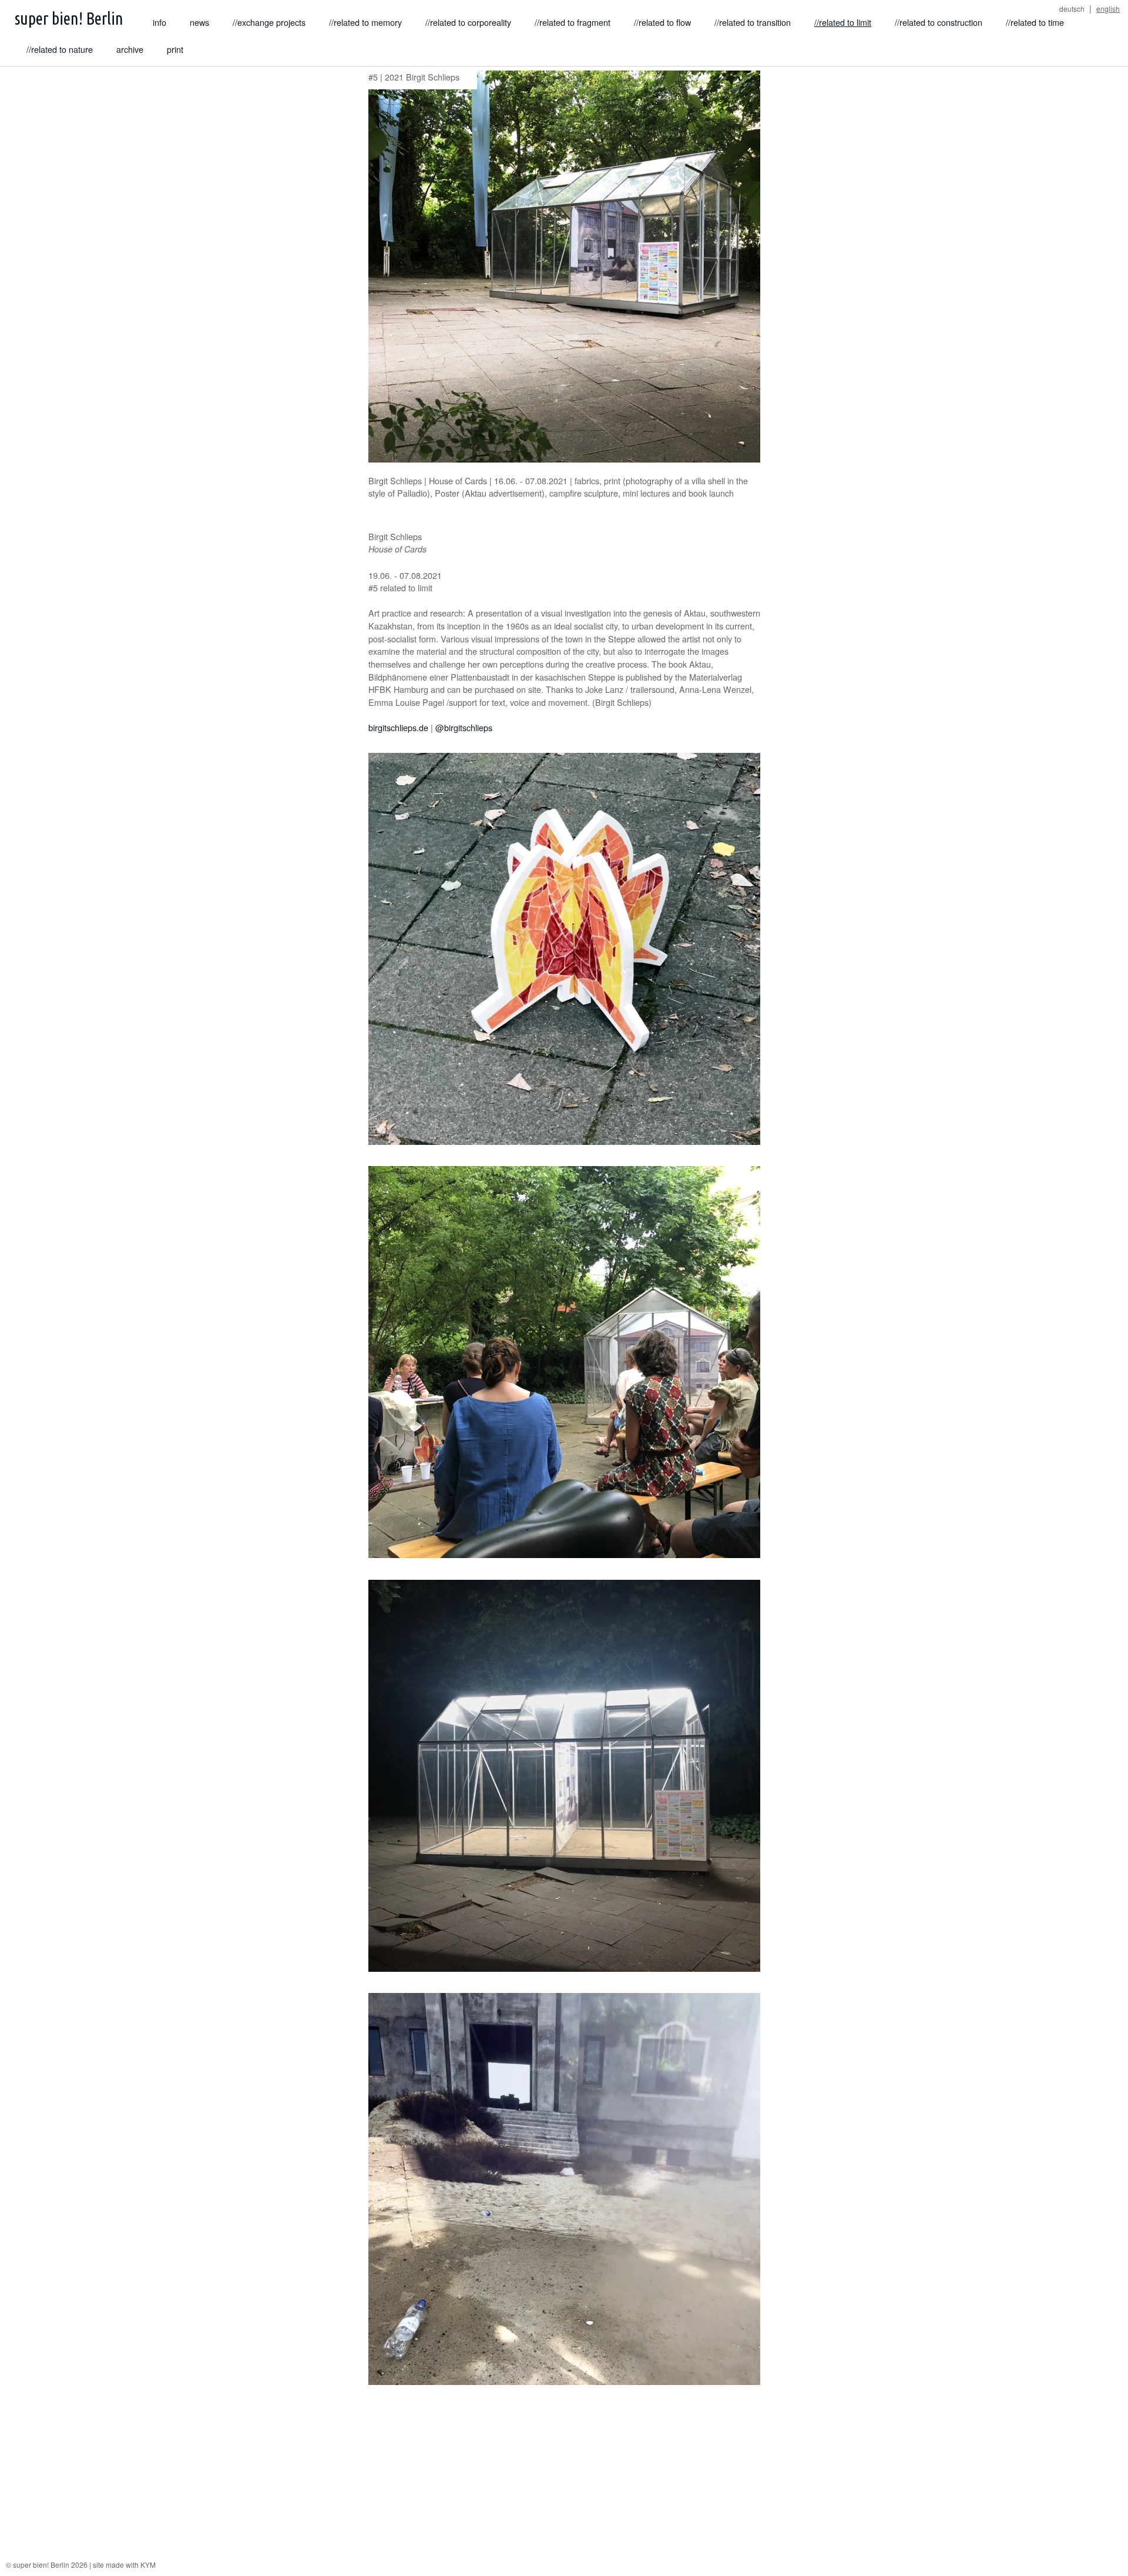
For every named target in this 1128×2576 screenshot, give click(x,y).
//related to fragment (573, 22)
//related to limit (843, 22)
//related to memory (365, 22)
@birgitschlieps (464, 727)
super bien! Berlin (69, 18)
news (199, 22)
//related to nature (60, 49)
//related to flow (662, 22)
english (1108, 9)
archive (130, 49)
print (175, 49)
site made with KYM (124, 2565)
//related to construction (939, 22)
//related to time (1035, 22)
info (160, 22)
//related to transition (753, 22)
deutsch (1072, 9)
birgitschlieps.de (398, 727)
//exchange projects (269, 22)
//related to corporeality (468, 22)
